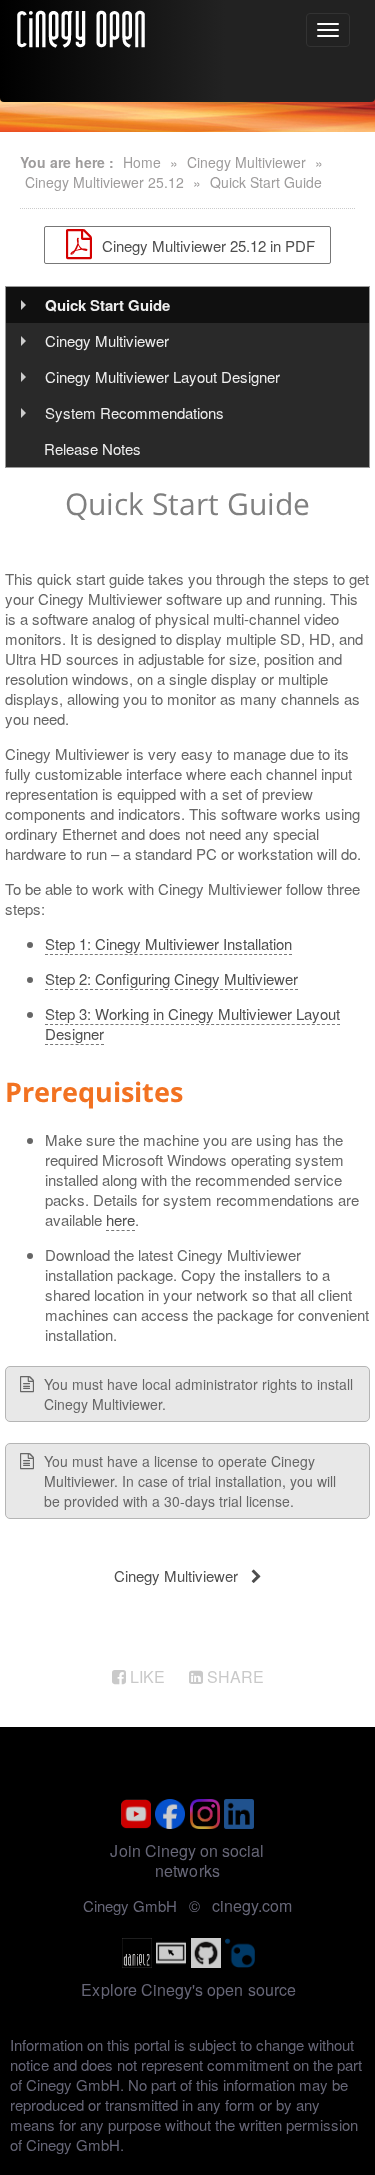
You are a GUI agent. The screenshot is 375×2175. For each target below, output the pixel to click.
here (120, 1219)
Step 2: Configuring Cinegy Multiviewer (171, 978)
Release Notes (92, 448)
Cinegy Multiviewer (246, 162)
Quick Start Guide (266, 182)
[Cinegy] (81, 26)
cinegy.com (252, 1905)
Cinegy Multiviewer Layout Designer (162, 376)
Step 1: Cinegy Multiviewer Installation (168, 943)
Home (142, 162)
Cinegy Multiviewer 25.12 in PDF (206, 244)
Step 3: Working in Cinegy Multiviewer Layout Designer (192, 1023)
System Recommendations (134, 412)
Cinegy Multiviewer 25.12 (104, 182)
